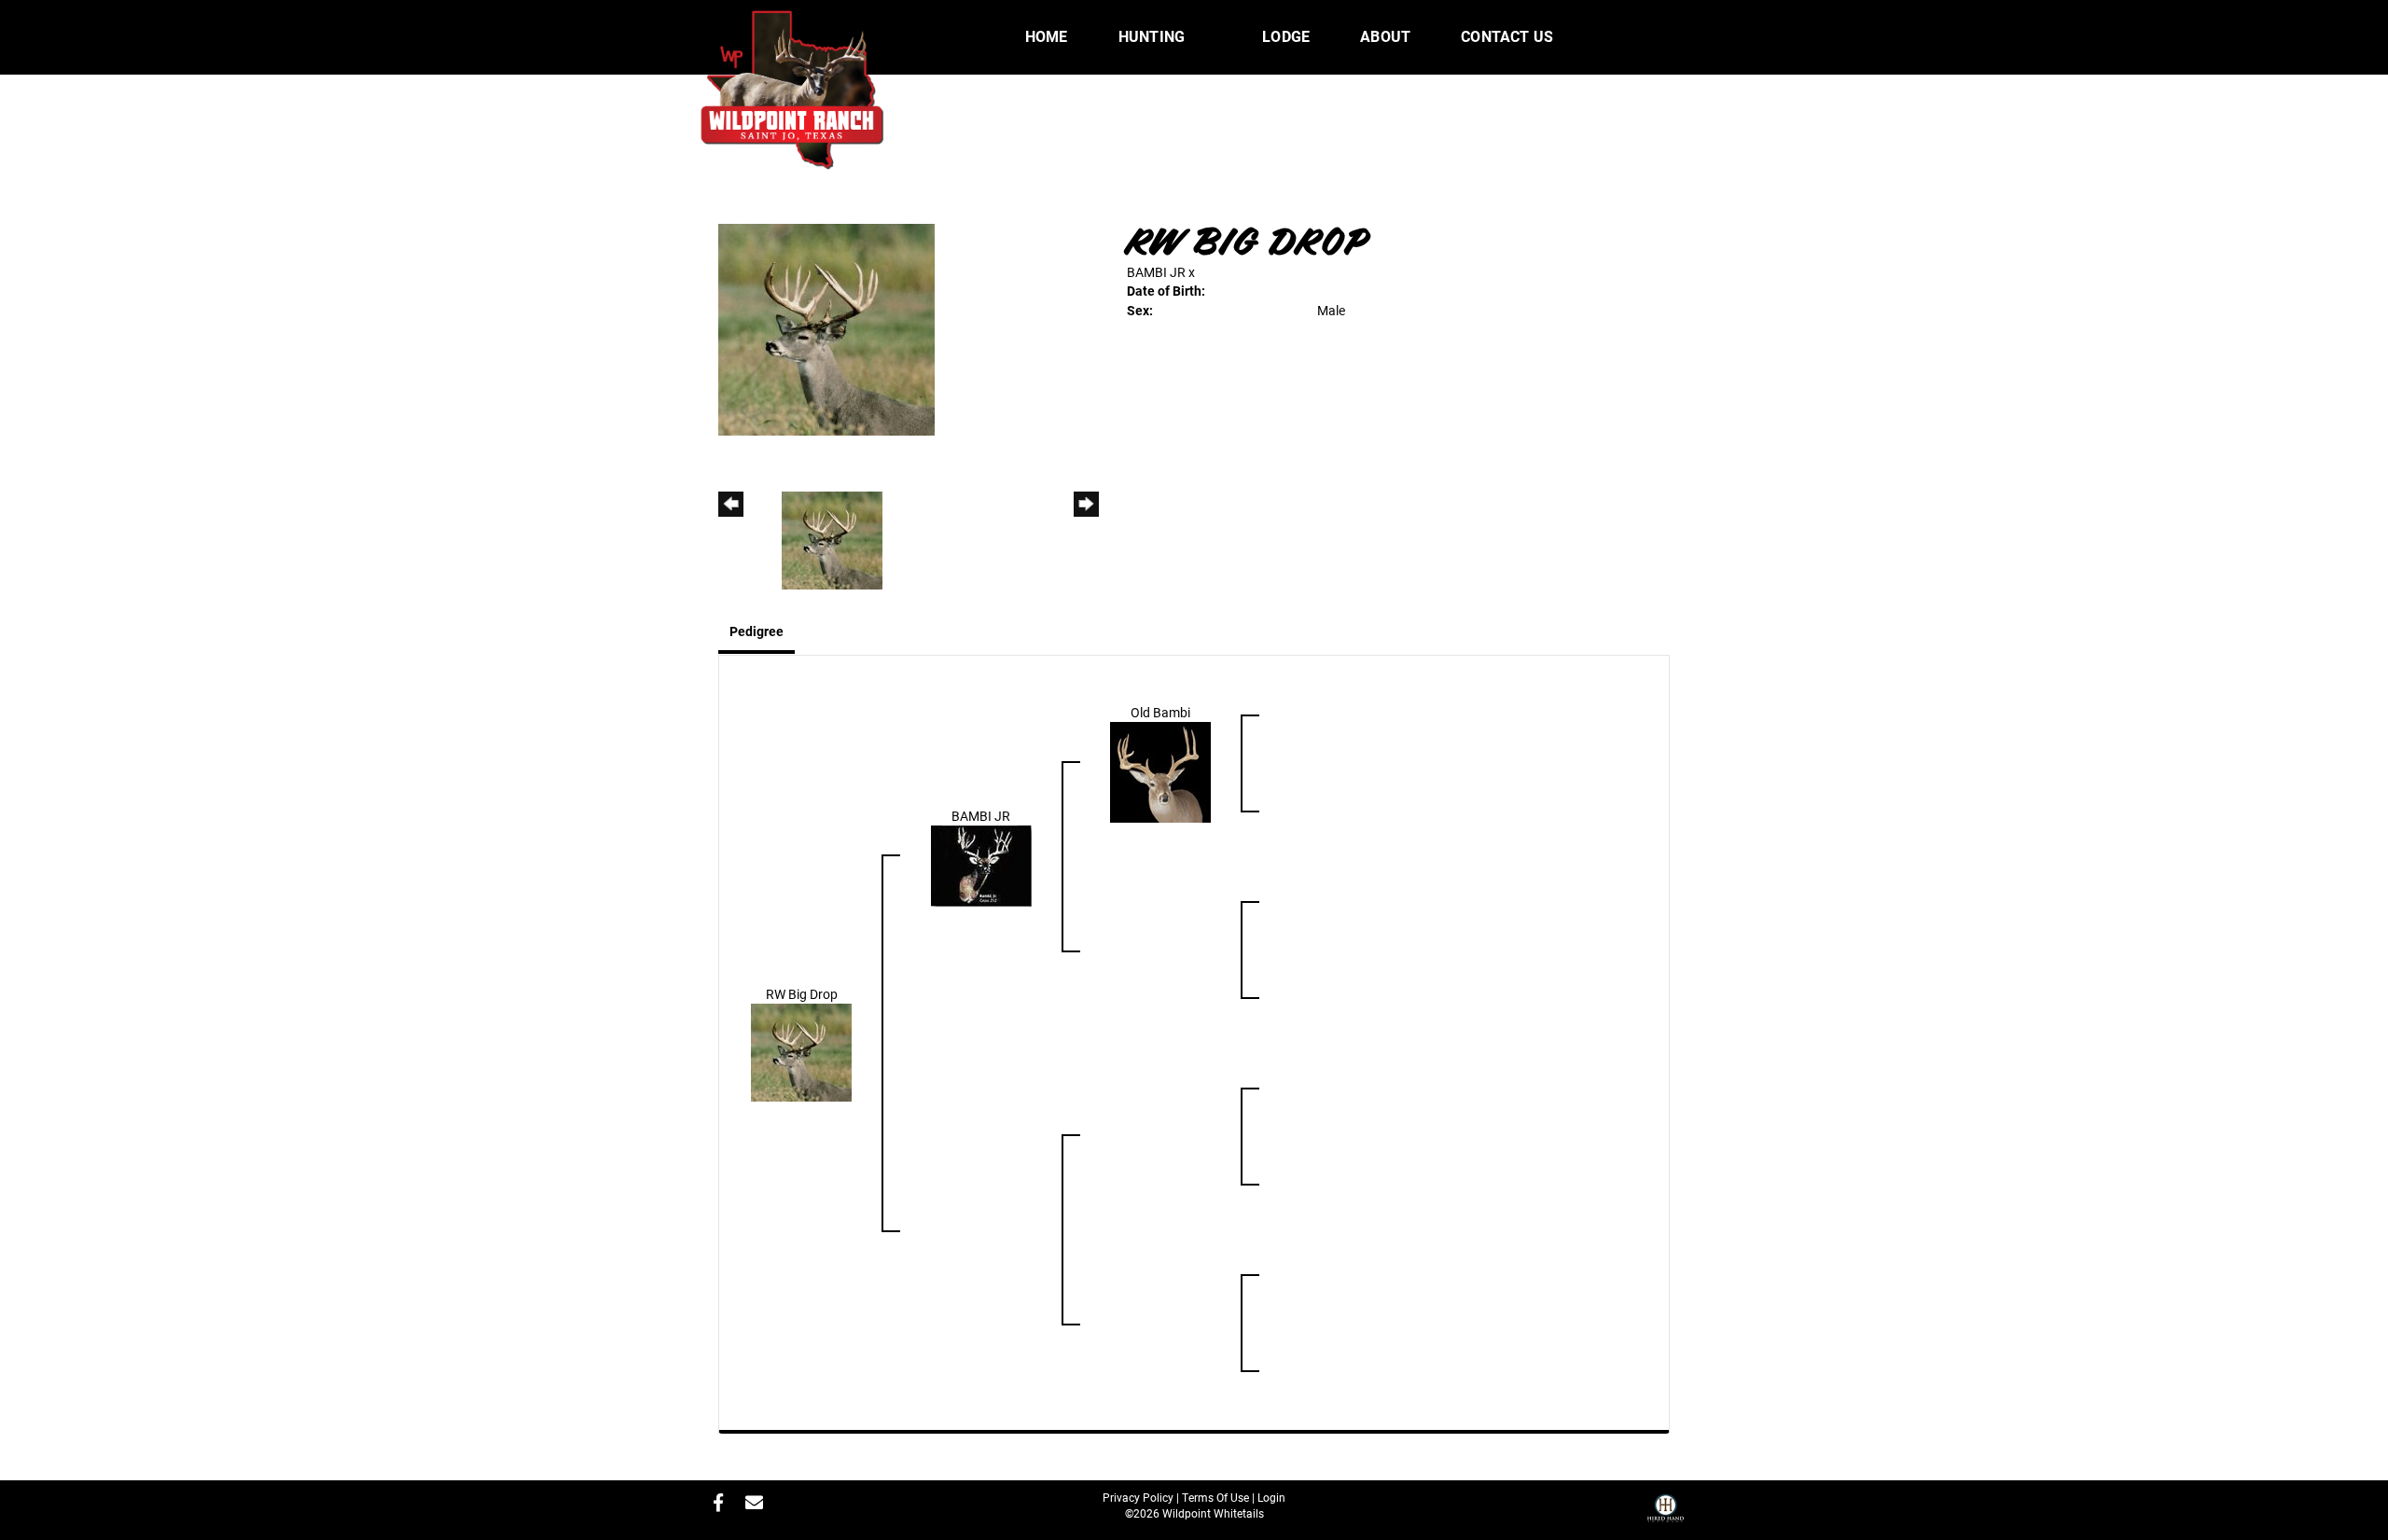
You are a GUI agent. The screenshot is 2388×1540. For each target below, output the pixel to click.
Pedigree (757, 631)
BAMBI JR (1156, 272)
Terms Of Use (1215, 1497)
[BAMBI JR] (981, 864)
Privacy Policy (1138, 1497)
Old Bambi (1160, 712)
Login (1271, 1497)
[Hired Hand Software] (1666, 1515)
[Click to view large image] (826, 328)
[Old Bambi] (1160, 771)
